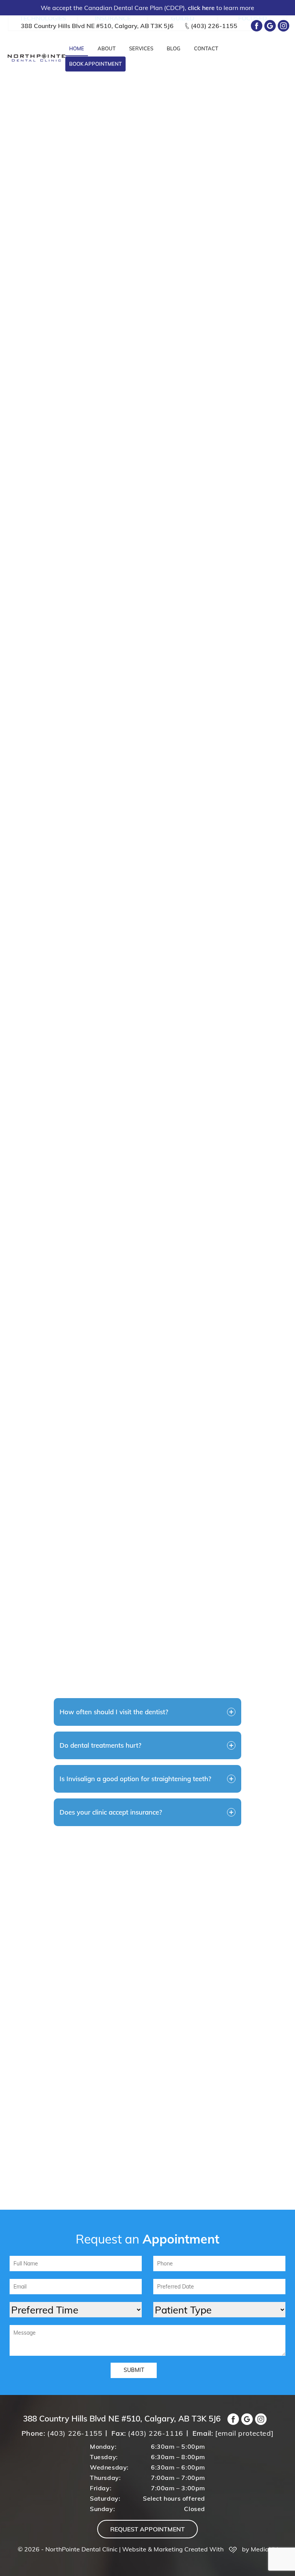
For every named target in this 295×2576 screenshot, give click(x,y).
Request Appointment (147, 2529)
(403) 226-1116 (155, 2433)
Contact (206, 48)
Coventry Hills (147, 1608)
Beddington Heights (241, 1608)
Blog (174, 48)
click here (202, 8)
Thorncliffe (194, 1632)
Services (141, 48)
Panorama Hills (54, 1608)
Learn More (59, 476)
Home (77, 48)
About (107, 48)
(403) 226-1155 (214, 26)
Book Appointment (95, 64)
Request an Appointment (127, 1061)
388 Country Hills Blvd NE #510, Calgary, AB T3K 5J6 (97, 26)
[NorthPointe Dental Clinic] (36, 57)
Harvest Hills (101, 1632)
